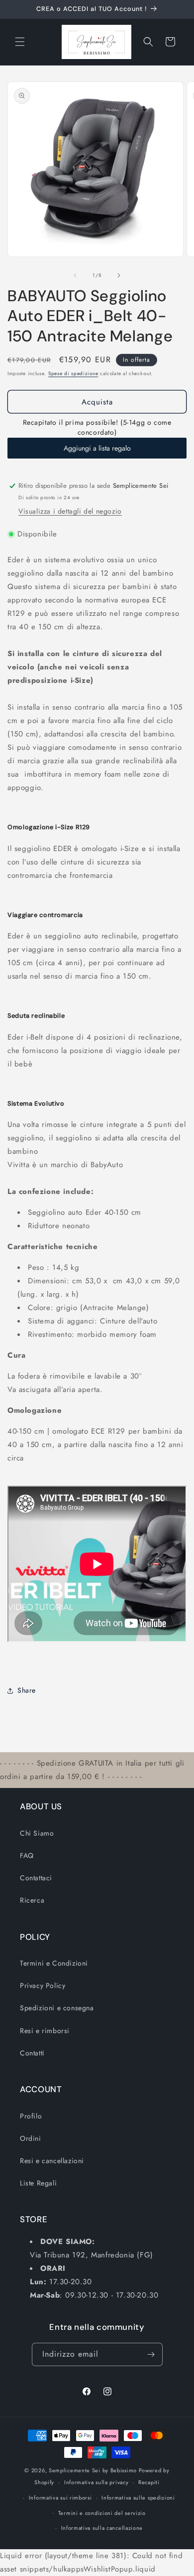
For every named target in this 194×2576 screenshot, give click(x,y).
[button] (20, 42)
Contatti (32, 2053)
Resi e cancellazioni (52, 2161)
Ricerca (32, 1900)
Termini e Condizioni (54, 1963)
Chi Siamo (37, 1833)
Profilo (31, 2116)
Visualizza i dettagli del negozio (70, 511)
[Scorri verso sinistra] (75, 275)
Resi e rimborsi (45, 2031)
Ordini (31, 2138)
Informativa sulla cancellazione (102, 2528)
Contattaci (36, 1878)
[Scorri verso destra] (119, 275)
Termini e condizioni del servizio (102, 2513)
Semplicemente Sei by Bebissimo (93, 2470)
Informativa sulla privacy (97, 2482)
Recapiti (149, 2482)
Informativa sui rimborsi (60, 2498)
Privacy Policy (43, 1985)
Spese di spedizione (73, 373)
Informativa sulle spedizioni (138, 2498)
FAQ (27, 1855)
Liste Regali (38, 2183)
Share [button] (27, 1690)
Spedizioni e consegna (57, 2008)
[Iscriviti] (151, 2354)
